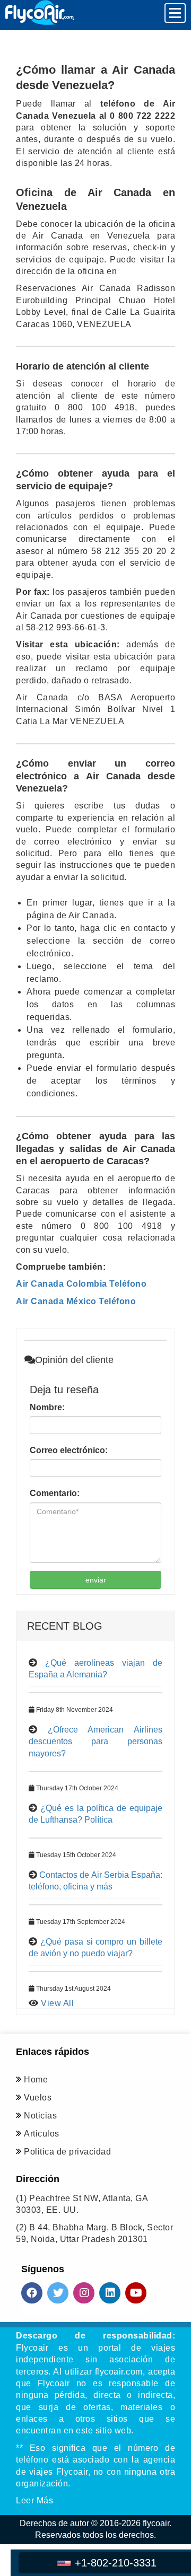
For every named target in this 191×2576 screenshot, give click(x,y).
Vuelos (38, 2098)
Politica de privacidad (67, 2152)
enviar (96, 1580)
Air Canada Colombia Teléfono (81, 1284)
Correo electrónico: (69, 1450)
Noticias (40, 2116)
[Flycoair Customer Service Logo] (40, 12)
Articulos (42, 2134)
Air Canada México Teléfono (76, 1301)
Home (36, 2080)
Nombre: (47, 1407)
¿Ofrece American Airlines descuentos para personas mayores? (95, 1742)
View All (57, 2003)
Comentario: (55, 1493)
